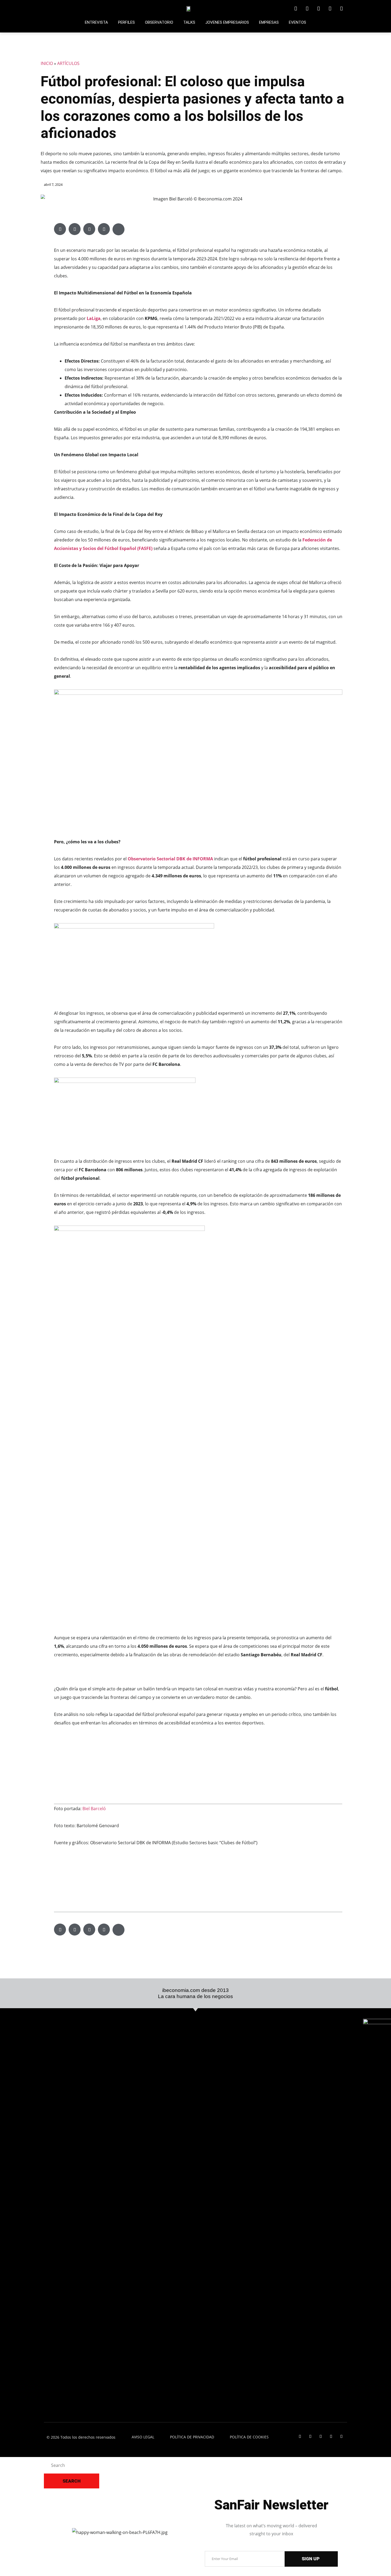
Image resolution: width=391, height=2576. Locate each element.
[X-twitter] (307, 9)
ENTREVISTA (96, 22)
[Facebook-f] (319, 9)
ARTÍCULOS (68, 63)
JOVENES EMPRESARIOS (227, 22)
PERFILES (126, 22)
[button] (60, 229)
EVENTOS (298, 22)
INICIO (47, 63)
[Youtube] (341, 9)
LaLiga (94, 318)
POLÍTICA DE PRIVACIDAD (192, 2437)
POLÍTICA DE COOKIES (249, 2437)
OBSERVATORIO (159, 22)
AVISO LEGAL (143, 2437)
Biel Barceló (94, 1809)
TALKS (189, 22)
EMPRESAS (269, 22)
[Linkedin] (296, 9)
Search (72, 2481)
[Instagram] (330, 9)
